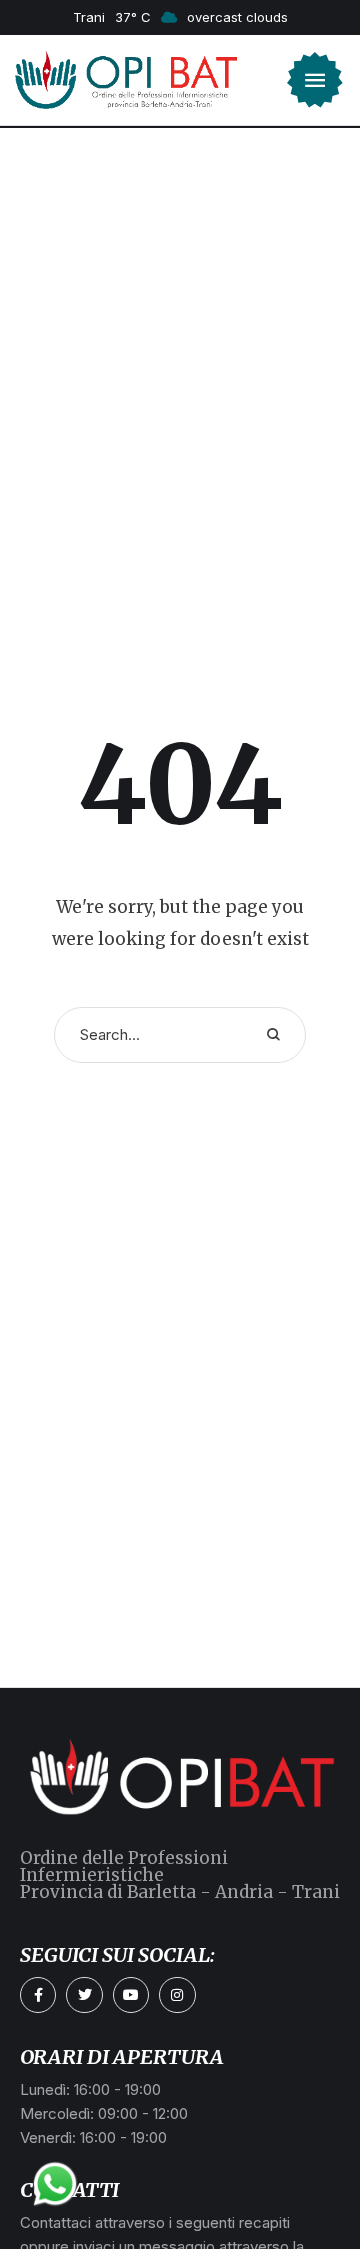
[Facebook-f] (38, 1995)
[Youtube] (131, 1995)
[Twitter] (84, 1995)
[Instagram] (177, 1995)
